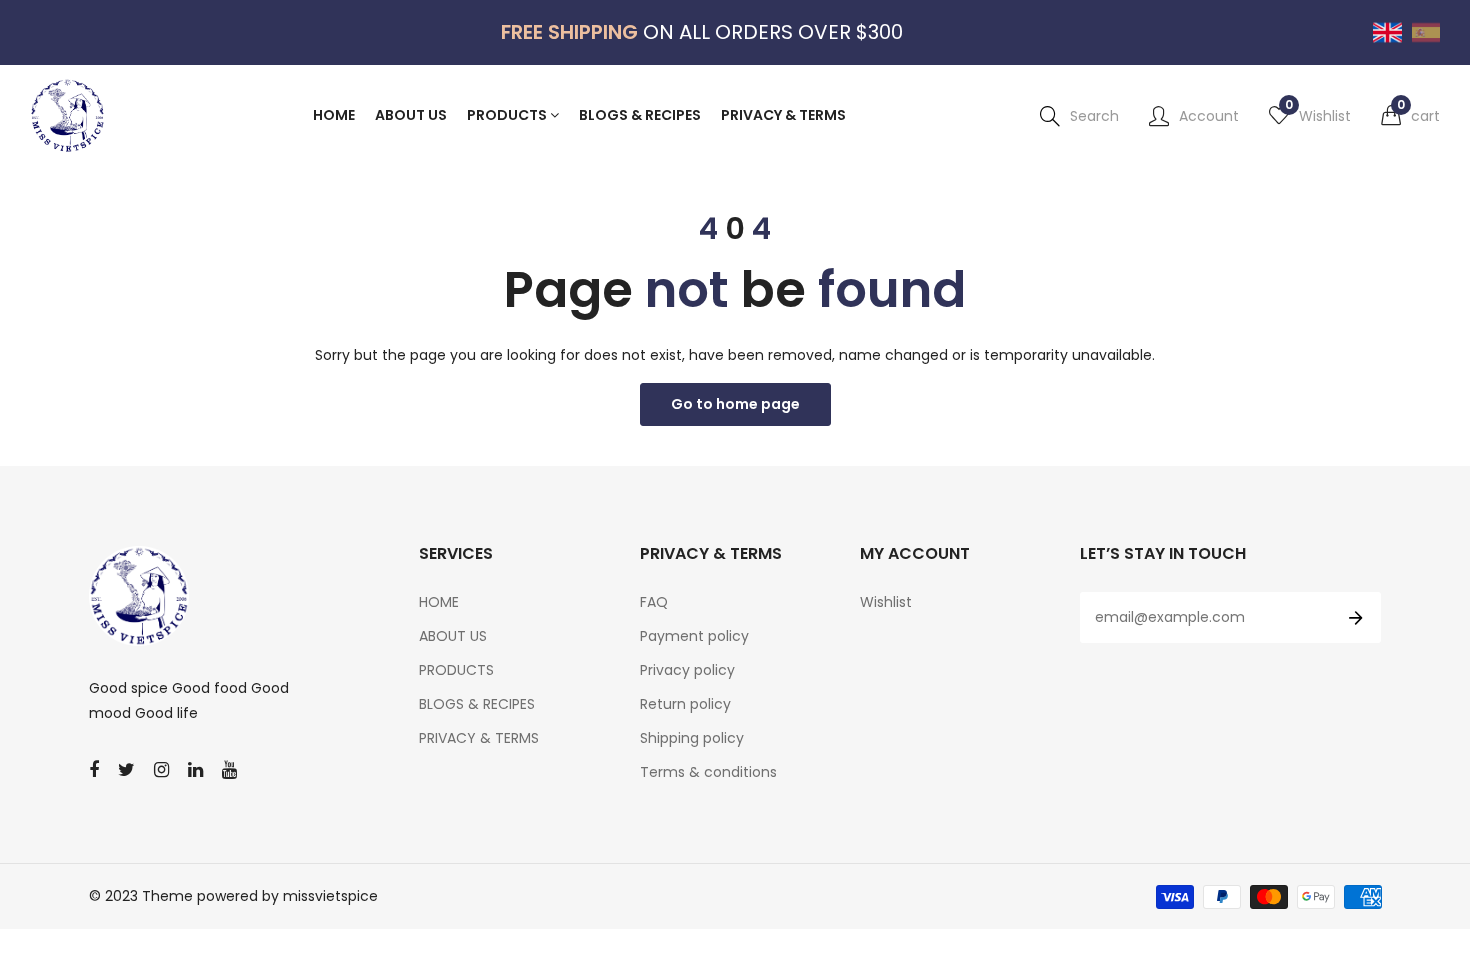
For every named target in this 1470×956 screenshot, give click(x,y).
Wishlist (886, 602)
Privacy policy (687, 670)
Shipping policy (692, 738)
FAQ (654, 602)
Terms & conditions (708, 772)
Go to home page (735, 404)
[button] (1410, 116)
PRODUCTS (456, 670)
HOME (439, 602)
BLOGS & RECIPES (477, 704)
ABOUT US (453, 636)
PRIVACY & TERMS (479, 738)
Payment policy (694, 636)
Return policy (685, 704)
